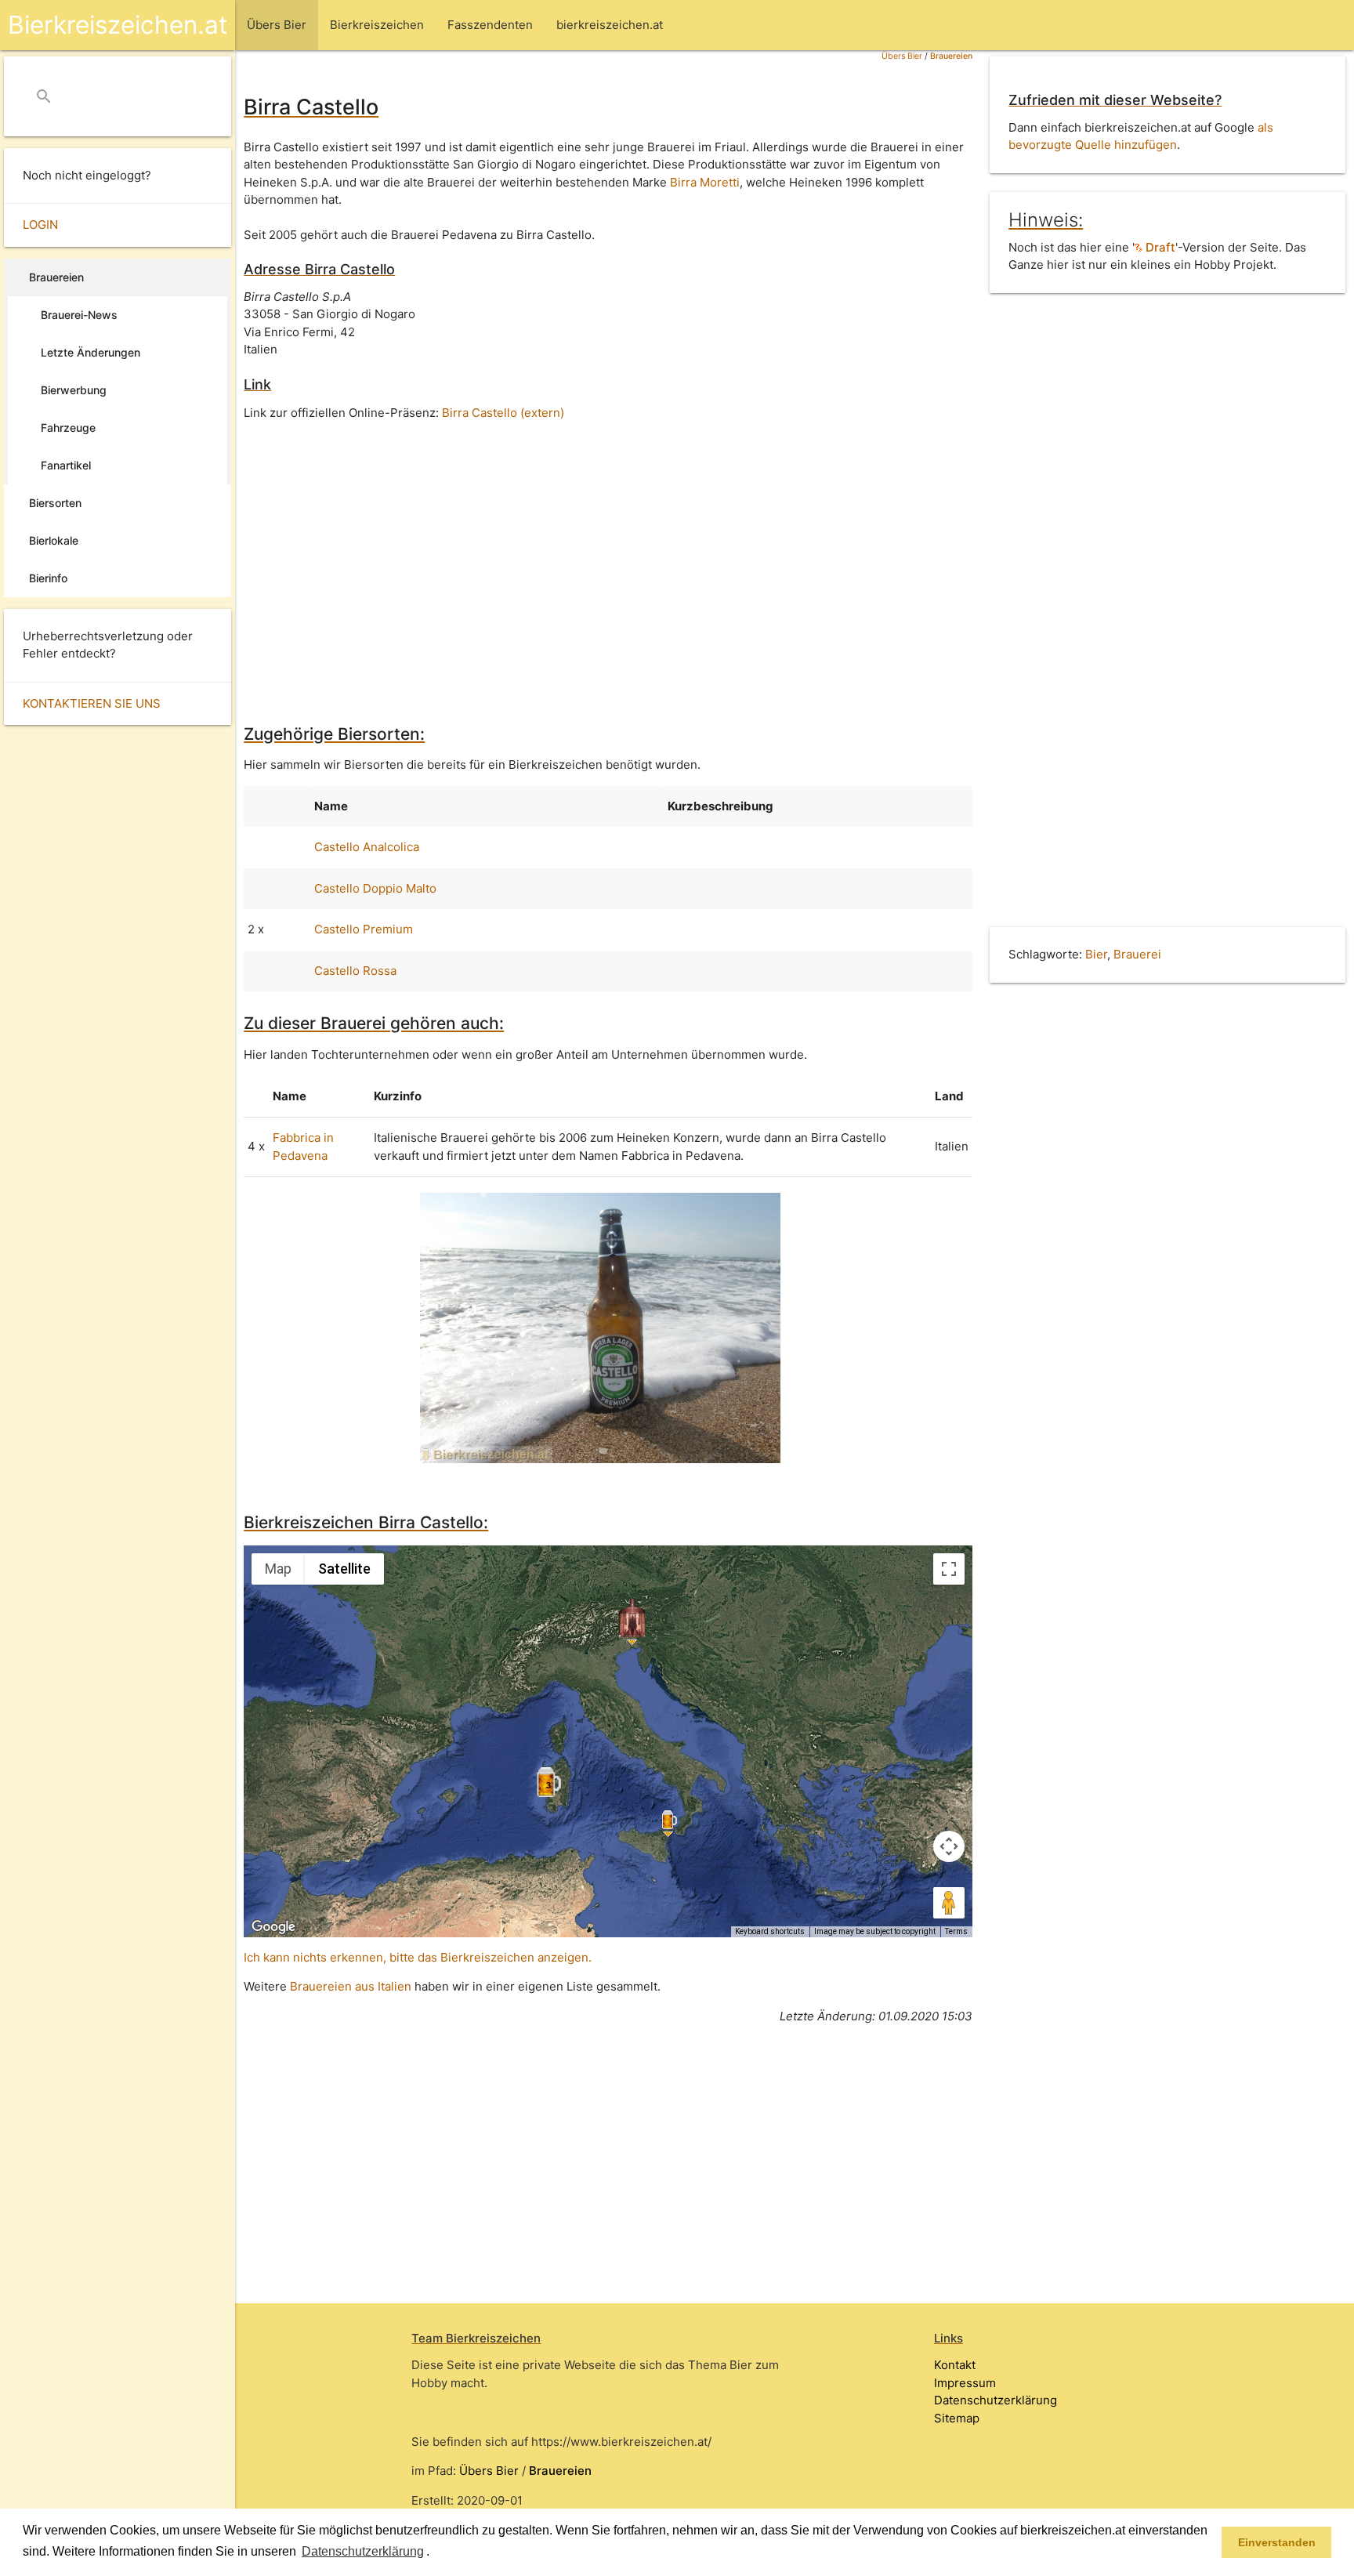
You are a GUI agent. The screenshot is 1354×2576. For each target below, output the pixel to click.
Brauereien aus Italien (351, 1986)
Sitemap (957, 2418)
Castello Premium (364, 929)
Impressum (965, 2383)
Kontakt (955, 2365)
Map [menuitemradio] (278, 1569)
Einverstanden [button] (1277, 2542)
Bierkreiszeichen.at (118, 25)
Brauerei (1137, 954)
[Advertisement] (608, 561)
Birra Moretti (705, 182)
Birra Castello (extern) (503, 413)
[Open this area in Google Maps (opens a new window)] (273, 1927)
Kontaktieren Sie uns (92, 703)
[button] (435, 2552)
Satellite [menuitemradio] (344, 1569)
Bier (1096, 954)
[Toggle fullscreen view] (949, 1569)
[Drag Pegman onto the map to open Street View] (949, 1903)
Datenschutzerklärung (996, 2400)
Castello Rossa (355, 971)
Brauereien (951, 56)
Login (40, 225)
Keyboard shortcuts (770, 1931)
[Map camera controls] (949, 1846)
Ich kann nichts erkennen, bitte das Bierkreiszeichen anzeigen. (418, 1957)
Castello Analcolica (367, 847)
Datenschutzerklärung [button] (363, 2551)
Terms (956, 1931)
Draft (1159, 247)
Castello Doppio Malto (375, 888)
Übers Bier (902, 56)
